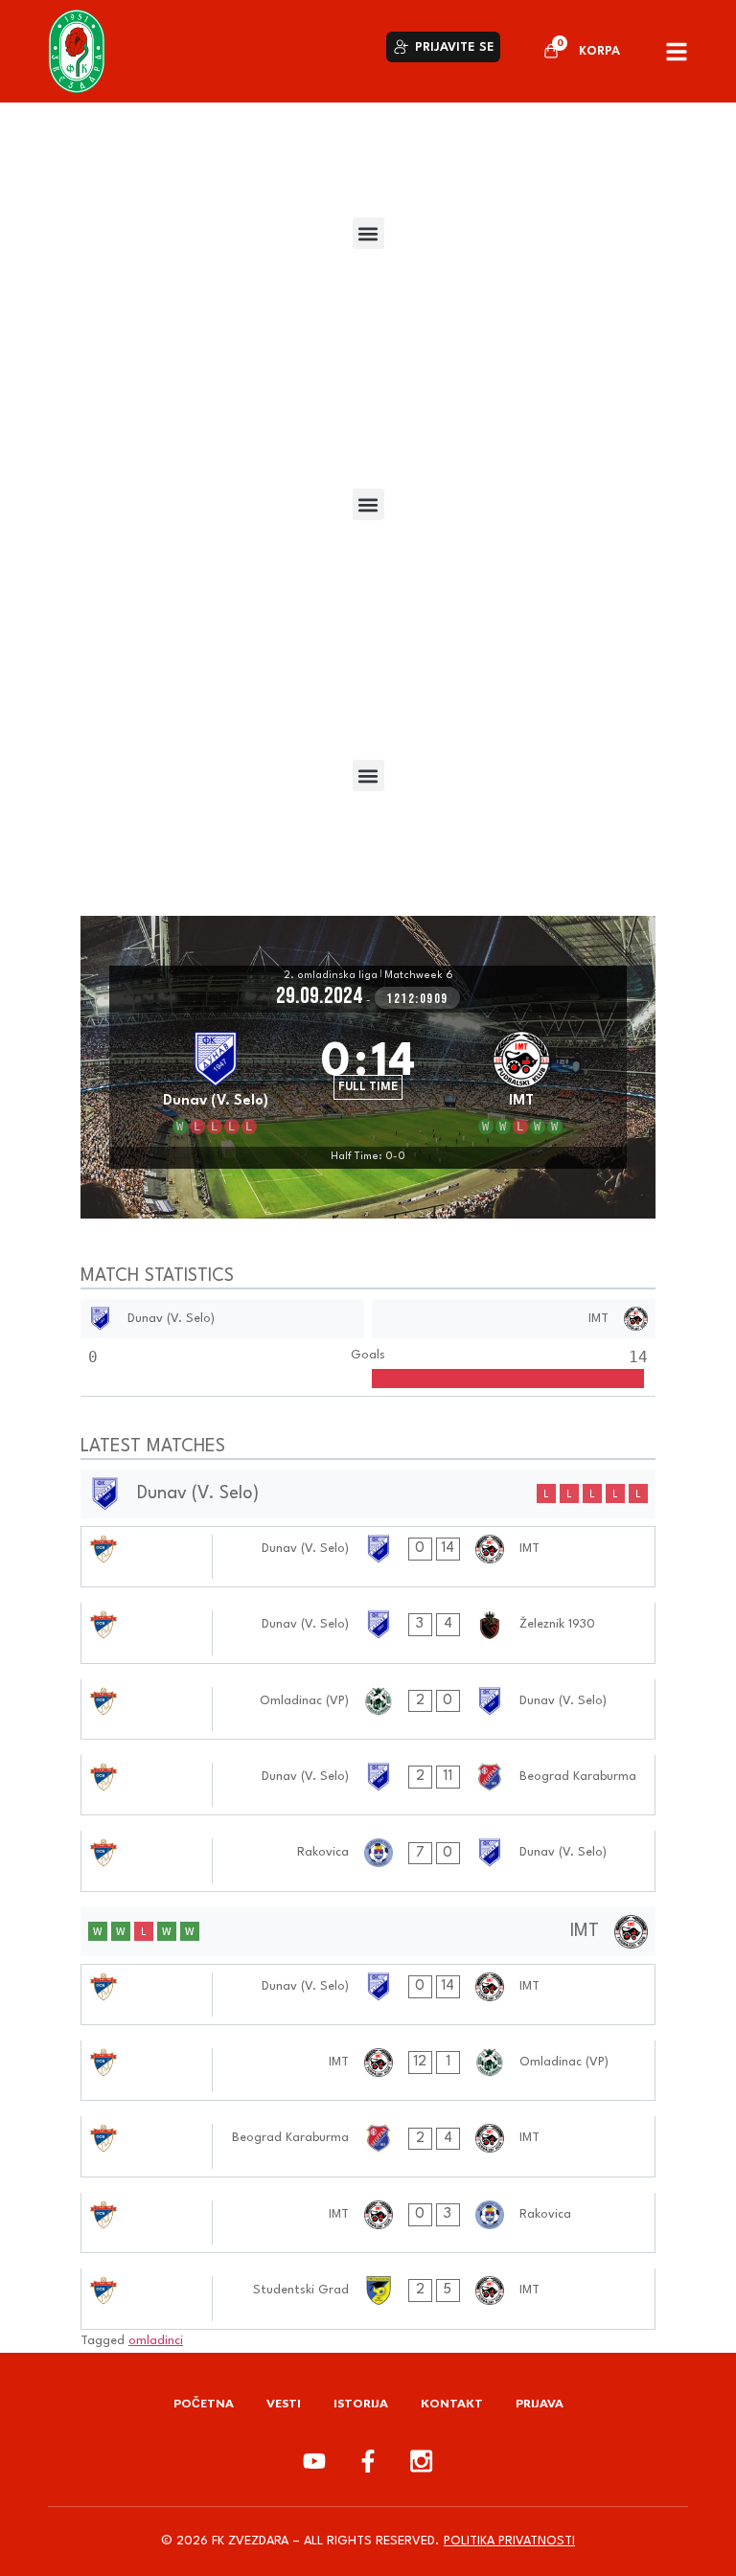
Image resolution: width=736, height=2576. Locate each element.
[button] (368, 233)
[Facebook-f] (368, 2461)
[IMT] (521, 1080)
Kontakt (452, 2403)
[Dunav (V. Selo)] (215, 1080)
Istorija (361, 2403)
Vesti (284, 2403)
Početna (204, 2403)
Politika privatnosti (509, 2541)
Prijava (540, 2403)
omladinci (156, 2341)
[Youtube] (314, 2461)
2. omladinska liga (331, 976)
